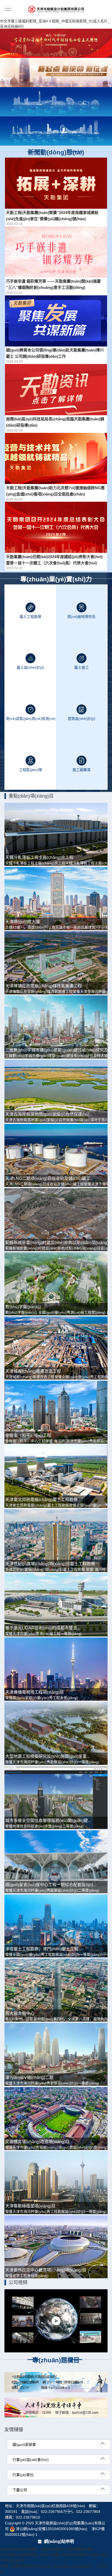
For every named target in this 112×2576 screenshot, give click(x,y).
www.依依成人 (81, 2566)
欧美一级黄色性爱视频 (19, 2566)
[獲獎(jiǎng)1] (56, 102)
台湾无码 (61, 2566)
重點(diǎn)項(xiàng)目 (31, 796)
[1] (56, 73)
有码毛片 (45, 2566)
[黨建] (56, 43)
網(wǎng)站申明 (59, 2541)
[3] (56, 131)
